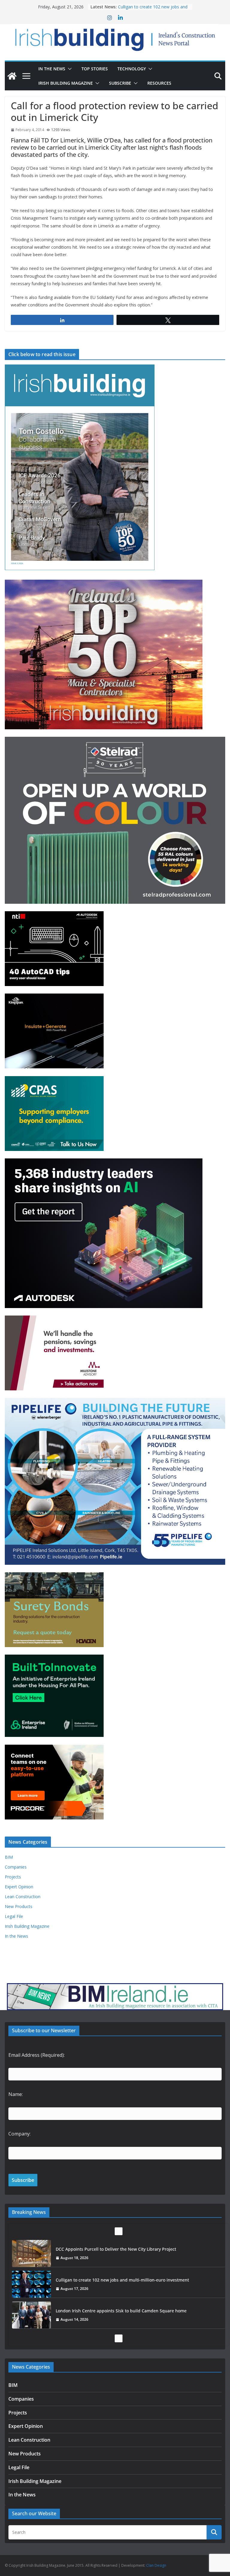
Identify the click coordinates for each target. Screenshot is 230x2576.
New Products (19, 1906)
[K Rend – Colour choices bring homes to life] (31, 2315)
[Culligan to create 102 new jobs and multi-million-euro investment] (31, 2253)
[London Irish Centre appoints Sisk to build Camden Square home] (31, 2284)
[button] (69, 69)
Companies (16, 1867)
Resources (159, 83)
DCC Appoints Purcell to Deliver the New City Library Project (152, 9)
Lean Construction (23, 1897)
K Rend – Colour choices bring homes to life (99, 2311)
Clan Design (156, 2565)
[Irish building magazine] (115, 38)
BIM (9, 1857)
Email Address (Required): (37, 2055)
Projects (13, 1877)
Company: (19, 2134)
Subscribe (120, 83)
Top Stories (95, 69)
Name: (16, 2094)
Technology (132, 69)
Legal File (14, 1916)
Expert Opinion (19, 1887)
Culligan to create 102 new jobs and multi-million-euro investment (122, 2249)
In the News (52, 69)
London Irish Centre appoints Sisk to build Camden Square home (122, 2280)
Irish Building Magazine (66, 83)
